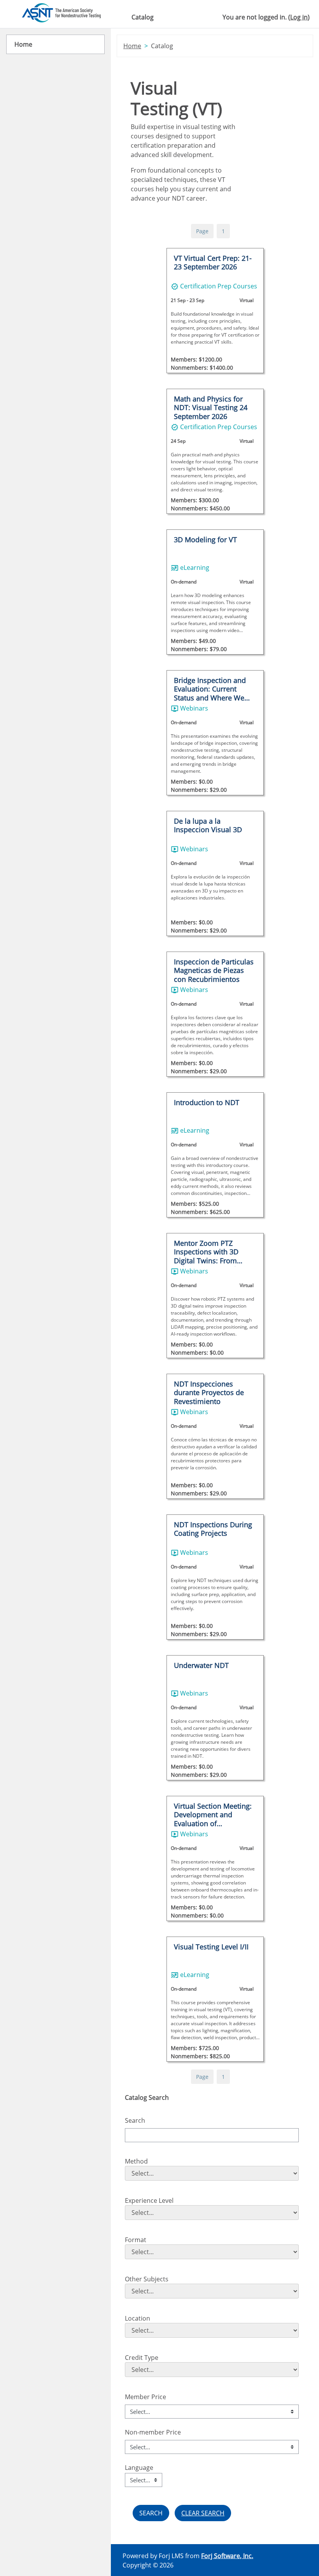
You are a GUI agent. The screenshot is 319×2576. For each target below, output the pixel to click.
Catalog (143, 17)
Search (135, 2120)
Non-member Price (153, 2432)
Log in (299, 17)
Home (132, 46)
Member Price (145, 2397)
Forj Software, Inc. (227, 2556)
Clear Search (203, 2513)
